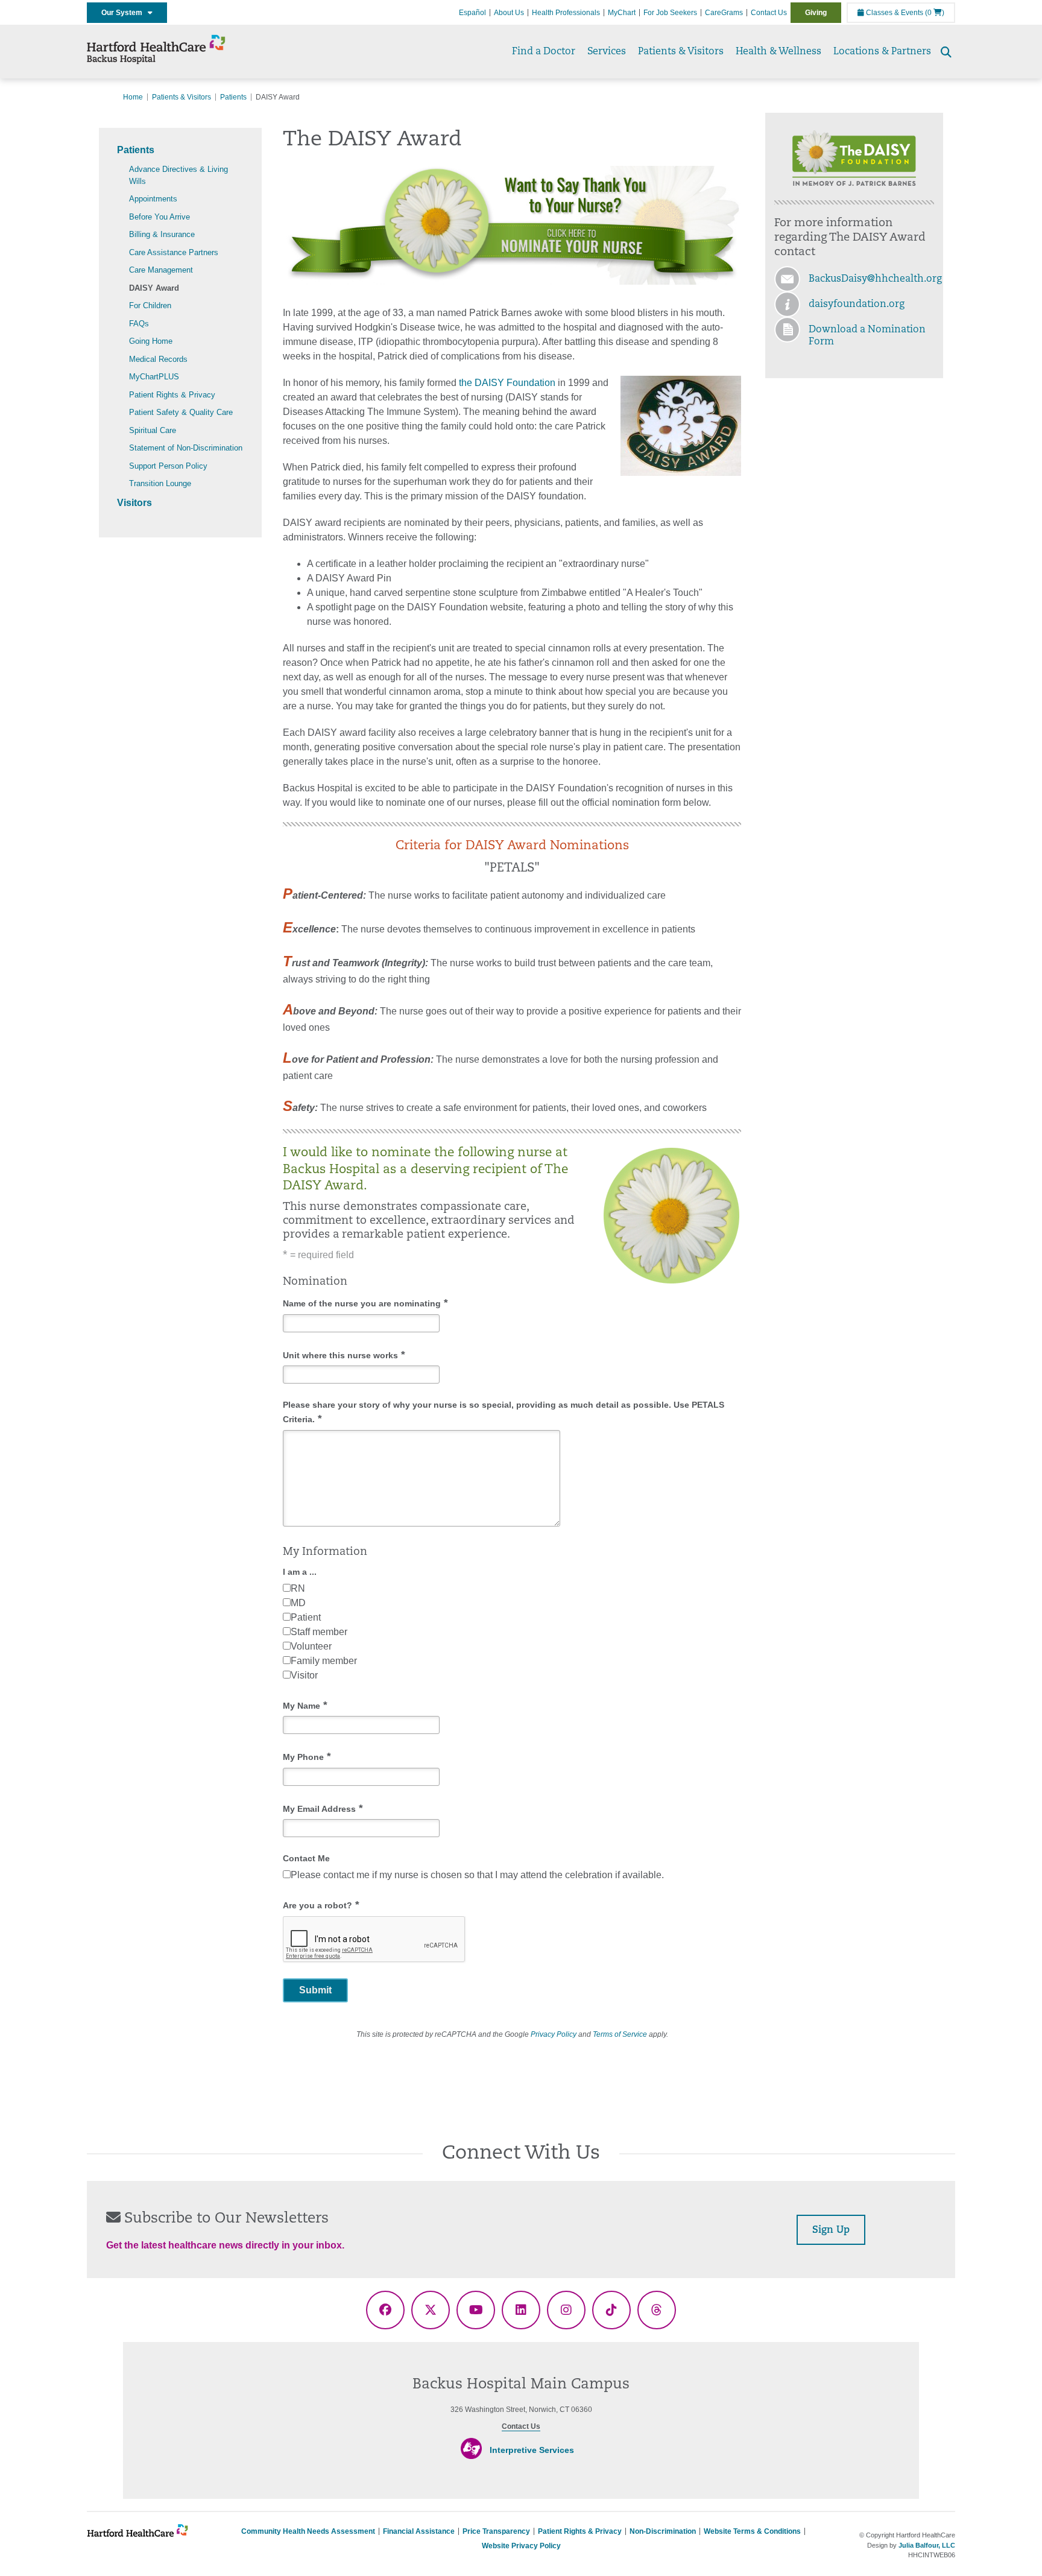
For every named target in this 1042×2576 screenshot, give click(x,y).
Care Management (161, 270)
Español (472, 13)
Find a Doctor (544, 52)
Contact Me (306, 1858)
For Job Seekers (670, 13)
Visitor (304, 1675)
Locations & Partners (882, 52)
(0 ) (935, 13)
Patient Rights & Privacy (172, 395)
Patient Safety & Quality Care (181, 412)
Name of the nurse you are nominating (365, 1303)
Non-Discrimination (663, 2531)
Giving (816, 13)
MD (298, 1603)
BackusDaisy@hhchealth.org (875, 279)
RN (298, 1588)
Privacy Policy (554, 2034)
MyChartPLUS (154, 377)
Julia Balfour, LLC (927, 2545)
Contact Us (769, 13)
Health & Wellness (778, 52)
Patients (233, 97)
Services (607, 52)
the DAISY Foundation (507, 383)
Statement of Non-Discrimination (186, 448)
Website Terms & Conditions (752, 2531)
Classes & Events (894, 13)
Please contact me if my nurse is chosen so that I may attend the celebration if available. (477, 1875)
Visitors (134, 503)
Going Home (151, 341)
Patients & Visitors (681, 52)
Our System (125, 13)
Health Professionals (566, 13)
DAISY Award (154, 288)
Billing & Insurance (162, 234)
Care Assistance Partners (174, 252)
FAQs (139, 324)
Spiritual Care (153, 430)
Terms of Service (620, 2034)
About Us (509, 13)
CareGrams (724, 13)
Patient (306, 1617)
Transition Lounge (160, 483)
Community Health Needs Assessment (308, 2531)
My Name (305, 1705)
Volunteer (311, 1646)
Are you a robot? (321, 1905)
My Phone (307, 1757)
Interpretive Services (532, 2450)
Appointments (153, 199)
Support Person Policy (168, 466)
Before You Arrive (159, 217)
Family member (324, 1661)
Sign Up (831, 2230)
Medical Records (158, 359)
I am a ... (300, 1572)
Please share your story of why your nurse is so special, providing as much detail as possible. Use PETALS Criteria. (504, 1412)
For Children (150, 305)
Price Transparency (496, 2531)
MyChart (622, 13)
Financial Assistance (419, 2531)
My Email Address (323, 1809)
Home (133, 97)
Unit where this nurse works (344, 1355)
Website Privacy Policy (521, 2546)
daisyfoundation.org (857, 305)
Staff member (319, 1632)
